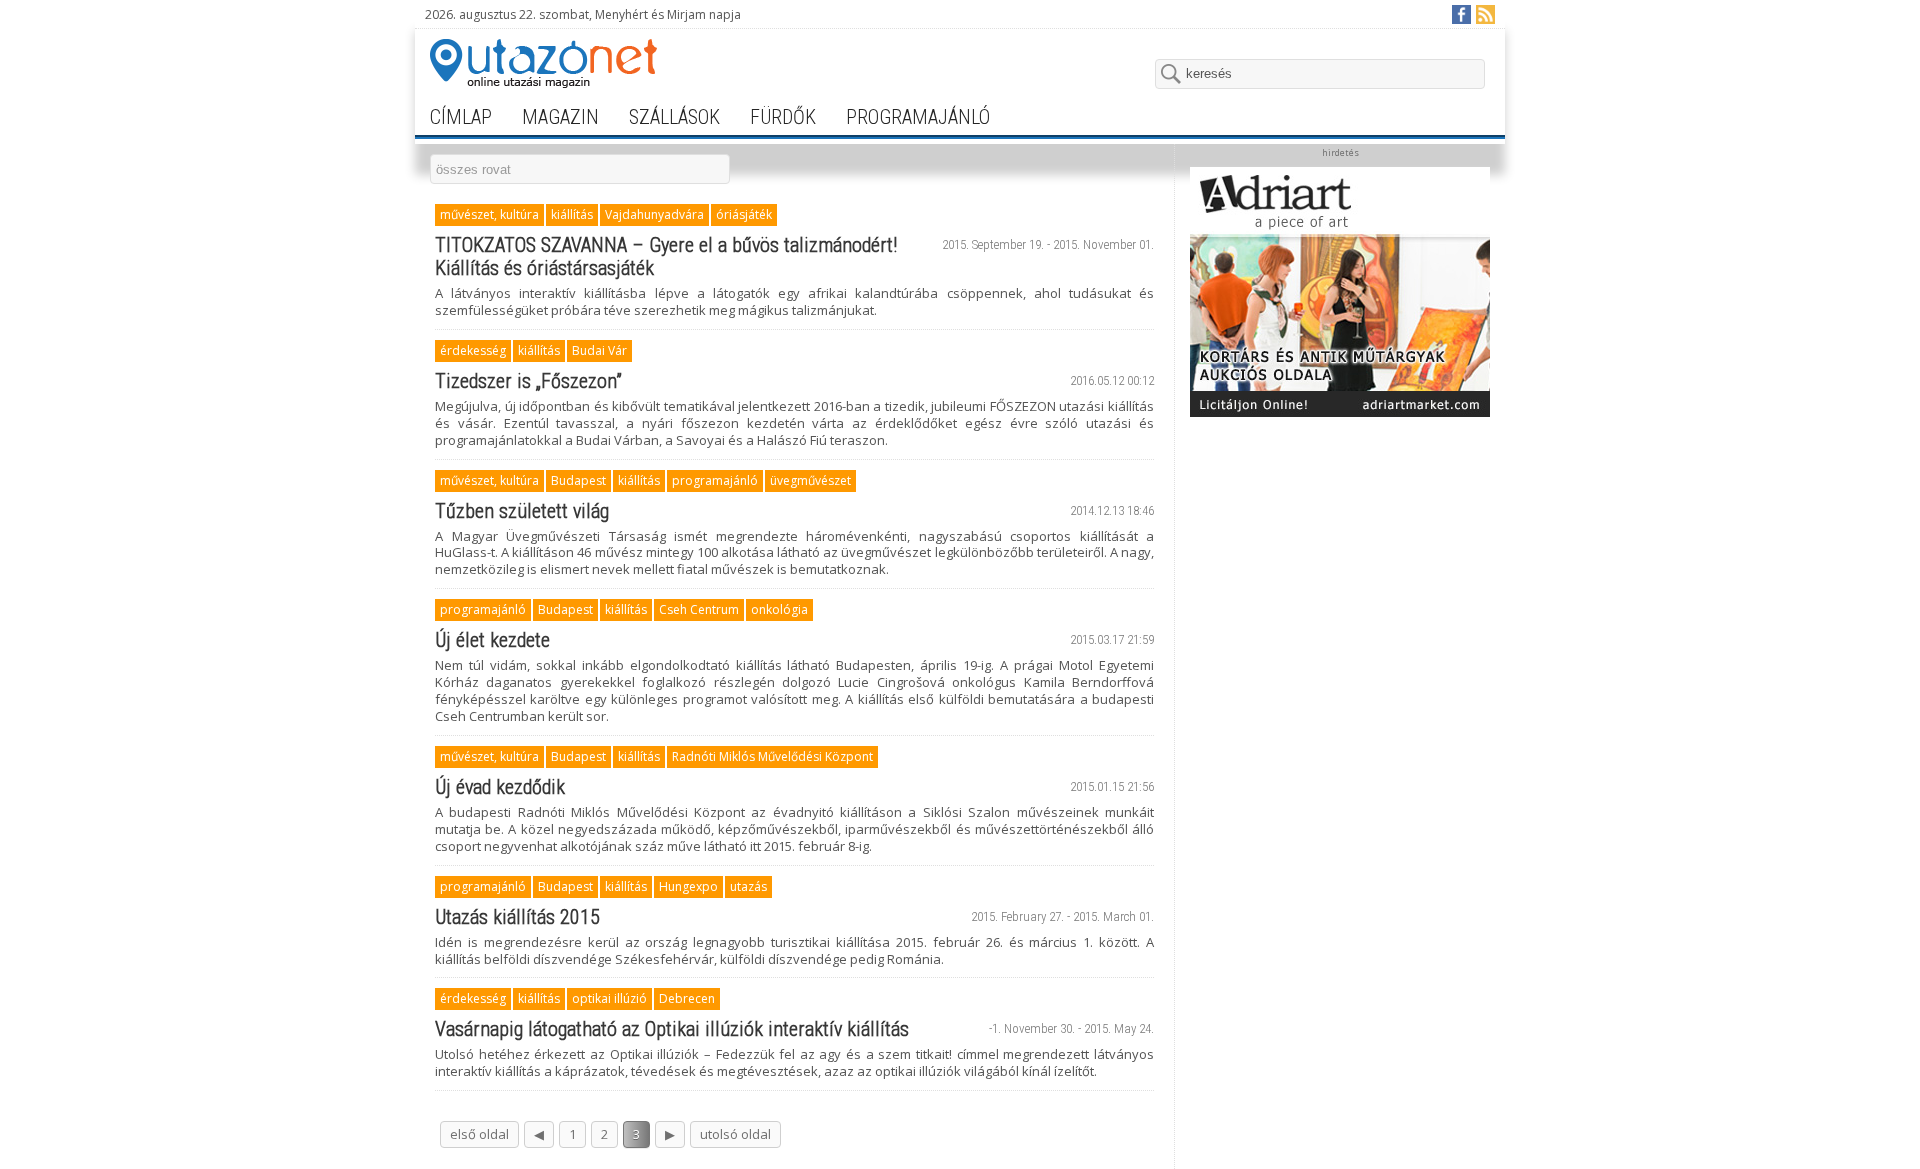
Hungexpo (688, 886)
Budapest (578, 480)
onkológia (779, 609)
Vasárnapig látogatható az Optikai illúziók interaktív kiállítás (672, 1029)
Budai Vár (599, 350)
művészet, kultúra (489, 214)
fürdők (783, 117)
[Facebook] (1460, 13)
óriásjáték (744, 214)
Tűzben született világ (522, 511)
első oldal (479, 1134)
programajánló (918, 117)
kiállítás (572, 214)
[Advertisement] (1340, 552)
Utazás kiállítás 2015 (517, 917)
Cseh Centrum (699, 609)
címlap (461, 117)
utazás (748, 886)
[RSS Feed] (1484, 13)
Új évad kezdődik (500, 787)
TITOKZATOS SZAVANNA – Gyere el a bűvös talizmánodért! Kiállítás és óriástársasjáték (666, 256)
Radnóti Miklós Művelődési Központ (772, 756)
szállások (674, 117)
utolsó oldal (735, 1134)
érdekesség (473, 350)
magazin (560, 117)
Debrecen (687, 998)
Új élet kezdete (492, 640)
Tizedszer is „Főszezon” (528, 381)
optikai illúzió (609, 998)
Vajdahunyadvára (654, 214)
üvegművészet (810, 480)
